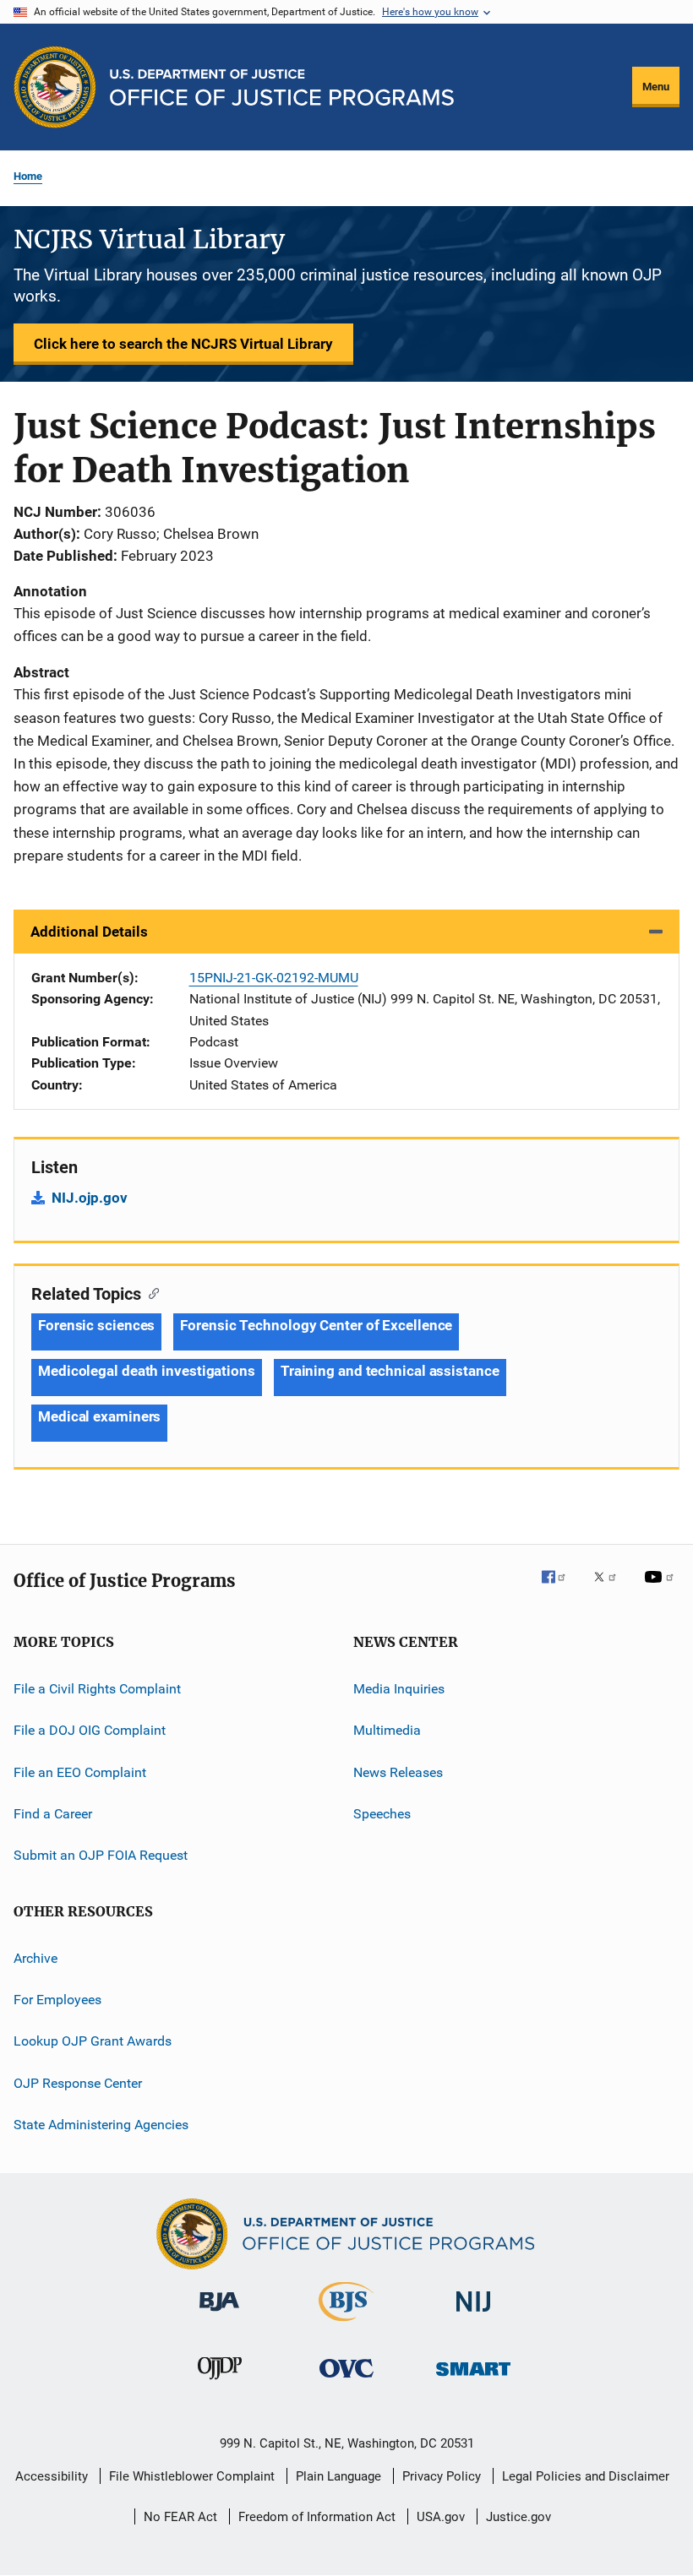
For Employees (57, 2000)
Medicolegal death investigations (147, 1371)
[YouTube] (662, 1589)
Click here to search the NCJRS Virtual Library (183, 344)
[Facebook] (560, 1589)
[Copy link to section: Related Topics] (150, 1292)
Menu (656, 87)
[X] (611, 1589)
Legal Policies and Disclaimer (586, 2476)
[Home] (282, 87)
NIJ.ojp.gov (90, 1198)
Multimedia (387, 1730)
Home (28, 176)
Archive (35, 1958)
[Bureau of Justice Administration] (219, 2314)
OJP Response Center (78, 2083)
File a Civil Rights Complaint (97, 1689)
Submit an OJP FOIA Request (101, 1855)
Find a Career (53, 1814)
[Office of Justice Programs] (55, 87)
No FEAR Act (180, 2517)
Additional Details (89, 932)
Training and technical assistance (390, 1371)
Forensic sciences (96, 1325)
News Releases (398, 1772)
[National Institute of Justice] (473, 2315)
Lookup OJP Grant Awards (93, 2041)
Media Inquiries (399, 1689)
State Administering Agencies (101, 2125)
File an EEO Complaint (80, 1772)
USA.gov (441, 2517)
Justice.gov (518, 2517)
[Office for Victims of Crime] (346, 2380)
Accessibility (52, 2476)
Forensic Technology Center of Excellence (316, 1325)
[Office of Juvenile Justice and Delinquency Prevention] (220, 2383)
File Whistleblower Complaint (192, 2476)
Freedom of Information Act (317, 2517)
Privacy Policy (442, 2476)
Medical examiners (99, 1416)
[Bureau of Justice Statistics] (346, 2324)
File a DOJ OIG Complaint (90, 1730)
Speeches (382, 1814)
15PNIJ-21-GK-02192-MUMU (274, 978)
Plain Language (338, 2476)
